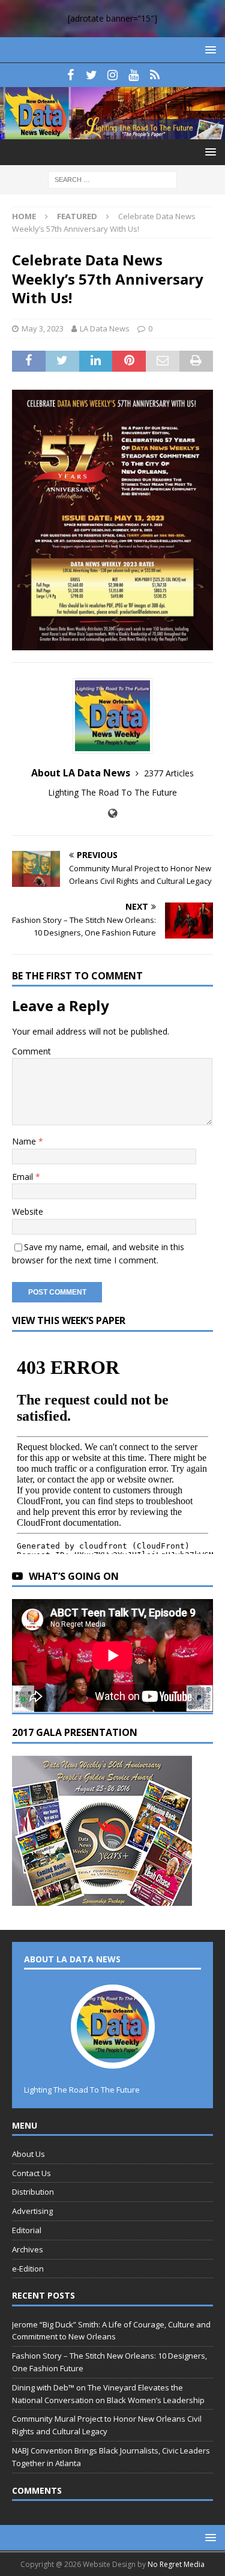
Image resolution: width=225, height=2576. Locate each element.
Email (24, 1177)
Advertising (32, 2211)
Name (25, 1141)
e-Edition (28, 2269)
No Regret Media (176, 2564)
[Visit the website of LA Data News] (112, 813)
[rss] (154, 75)
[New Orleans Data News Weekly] (112, 132)
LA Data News (105, 328)
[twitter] (91, 75)
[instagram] (112, 75)
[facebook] (70, 75)
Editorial (27, 2230)
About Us (28, 2154)
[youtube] (133, 75)
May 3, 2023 (43, 328)
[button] (208, 50)
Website (28, 1211)
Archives (28, 2249)
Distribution (33, 2192)
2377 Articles (169, 773)
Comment (31, 1051)
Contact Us (31, 2173)
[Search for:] (112, 179)
